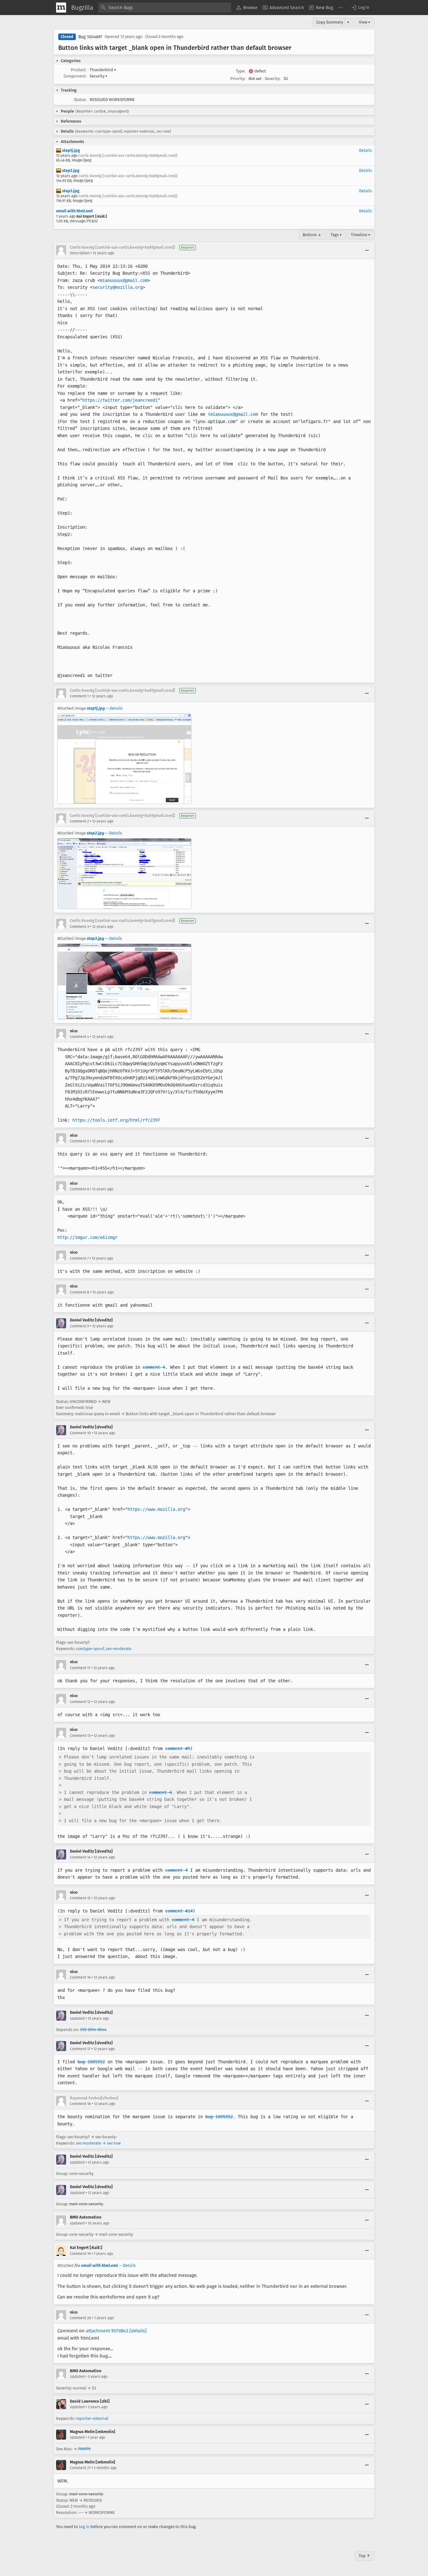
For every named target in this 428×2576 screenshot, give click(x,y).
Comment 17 (80, 2049)
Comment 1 (79, 696)
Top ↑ (365, 2556)
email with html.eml (74, 211)
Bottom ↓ (312, 235)
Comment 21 (80, 2468)
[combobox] (165, 8)
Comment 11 (80, 1668)
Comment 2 (79, 821)
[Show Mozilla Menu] (61, 8)
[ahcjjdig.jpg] (124, 981)
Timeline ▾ (361, 235)
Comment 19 (80, 2254)
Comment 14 (80, 1857)
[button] (360, 8)
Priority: (238, 79)
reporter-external (92, 2418)
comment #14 (179, 1911)
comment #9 (178, 1748)
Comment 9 (79, 1326)
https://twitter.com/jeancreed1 (120, 400)
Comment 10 (80, 1433)
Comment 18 (80, 2104)
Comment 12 (80, 1702)
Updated (77, 2018)
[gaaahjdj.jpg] (124, 759)
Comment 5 (79, 1141)
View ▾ (365, 22)
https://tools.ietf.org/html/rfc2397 (116, 1120)
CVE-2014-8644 (93, 2030)
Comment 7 (79, 1258)
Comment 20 (81, 2318)
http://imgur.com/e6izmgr (87, 1237)
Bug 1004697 (90, 37)
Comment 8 (80, 1292)
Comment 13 (80, 1736)
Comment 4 (79, 1037)
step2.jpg (70, 170)
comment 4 (154, 1367)
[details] (138, 2331)
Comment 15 (80, 1898)
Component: (75, 76)
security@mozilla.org (117, 287)
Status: (80, 100)
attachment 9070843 (107, 2331)
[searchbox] (165, 8)
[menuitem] (247, 8)
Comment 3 (79, 927)
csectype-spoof (90, 1649)
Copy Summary (330, 22)
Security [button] (99, 76)
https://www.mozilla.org (156, 1509)
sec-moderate (119, 1649)
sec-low (114, 2143)
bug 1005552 (91, 2062)
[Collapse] (367, 250)
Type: (241, 71)
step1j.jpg (70, 150)
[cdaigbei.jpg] (124, 874)
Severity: (273, 79)
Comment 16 (80, 1977)
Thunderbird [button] (103, 70)
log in (84, 2527)
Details (365, 150)
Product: (79, 70)
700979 (84, 2449)
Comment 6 (79, 1189)
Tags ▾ (336, 235)
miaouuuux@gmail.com (124, 280)
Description (80, 253)
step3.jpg (70, 191)
